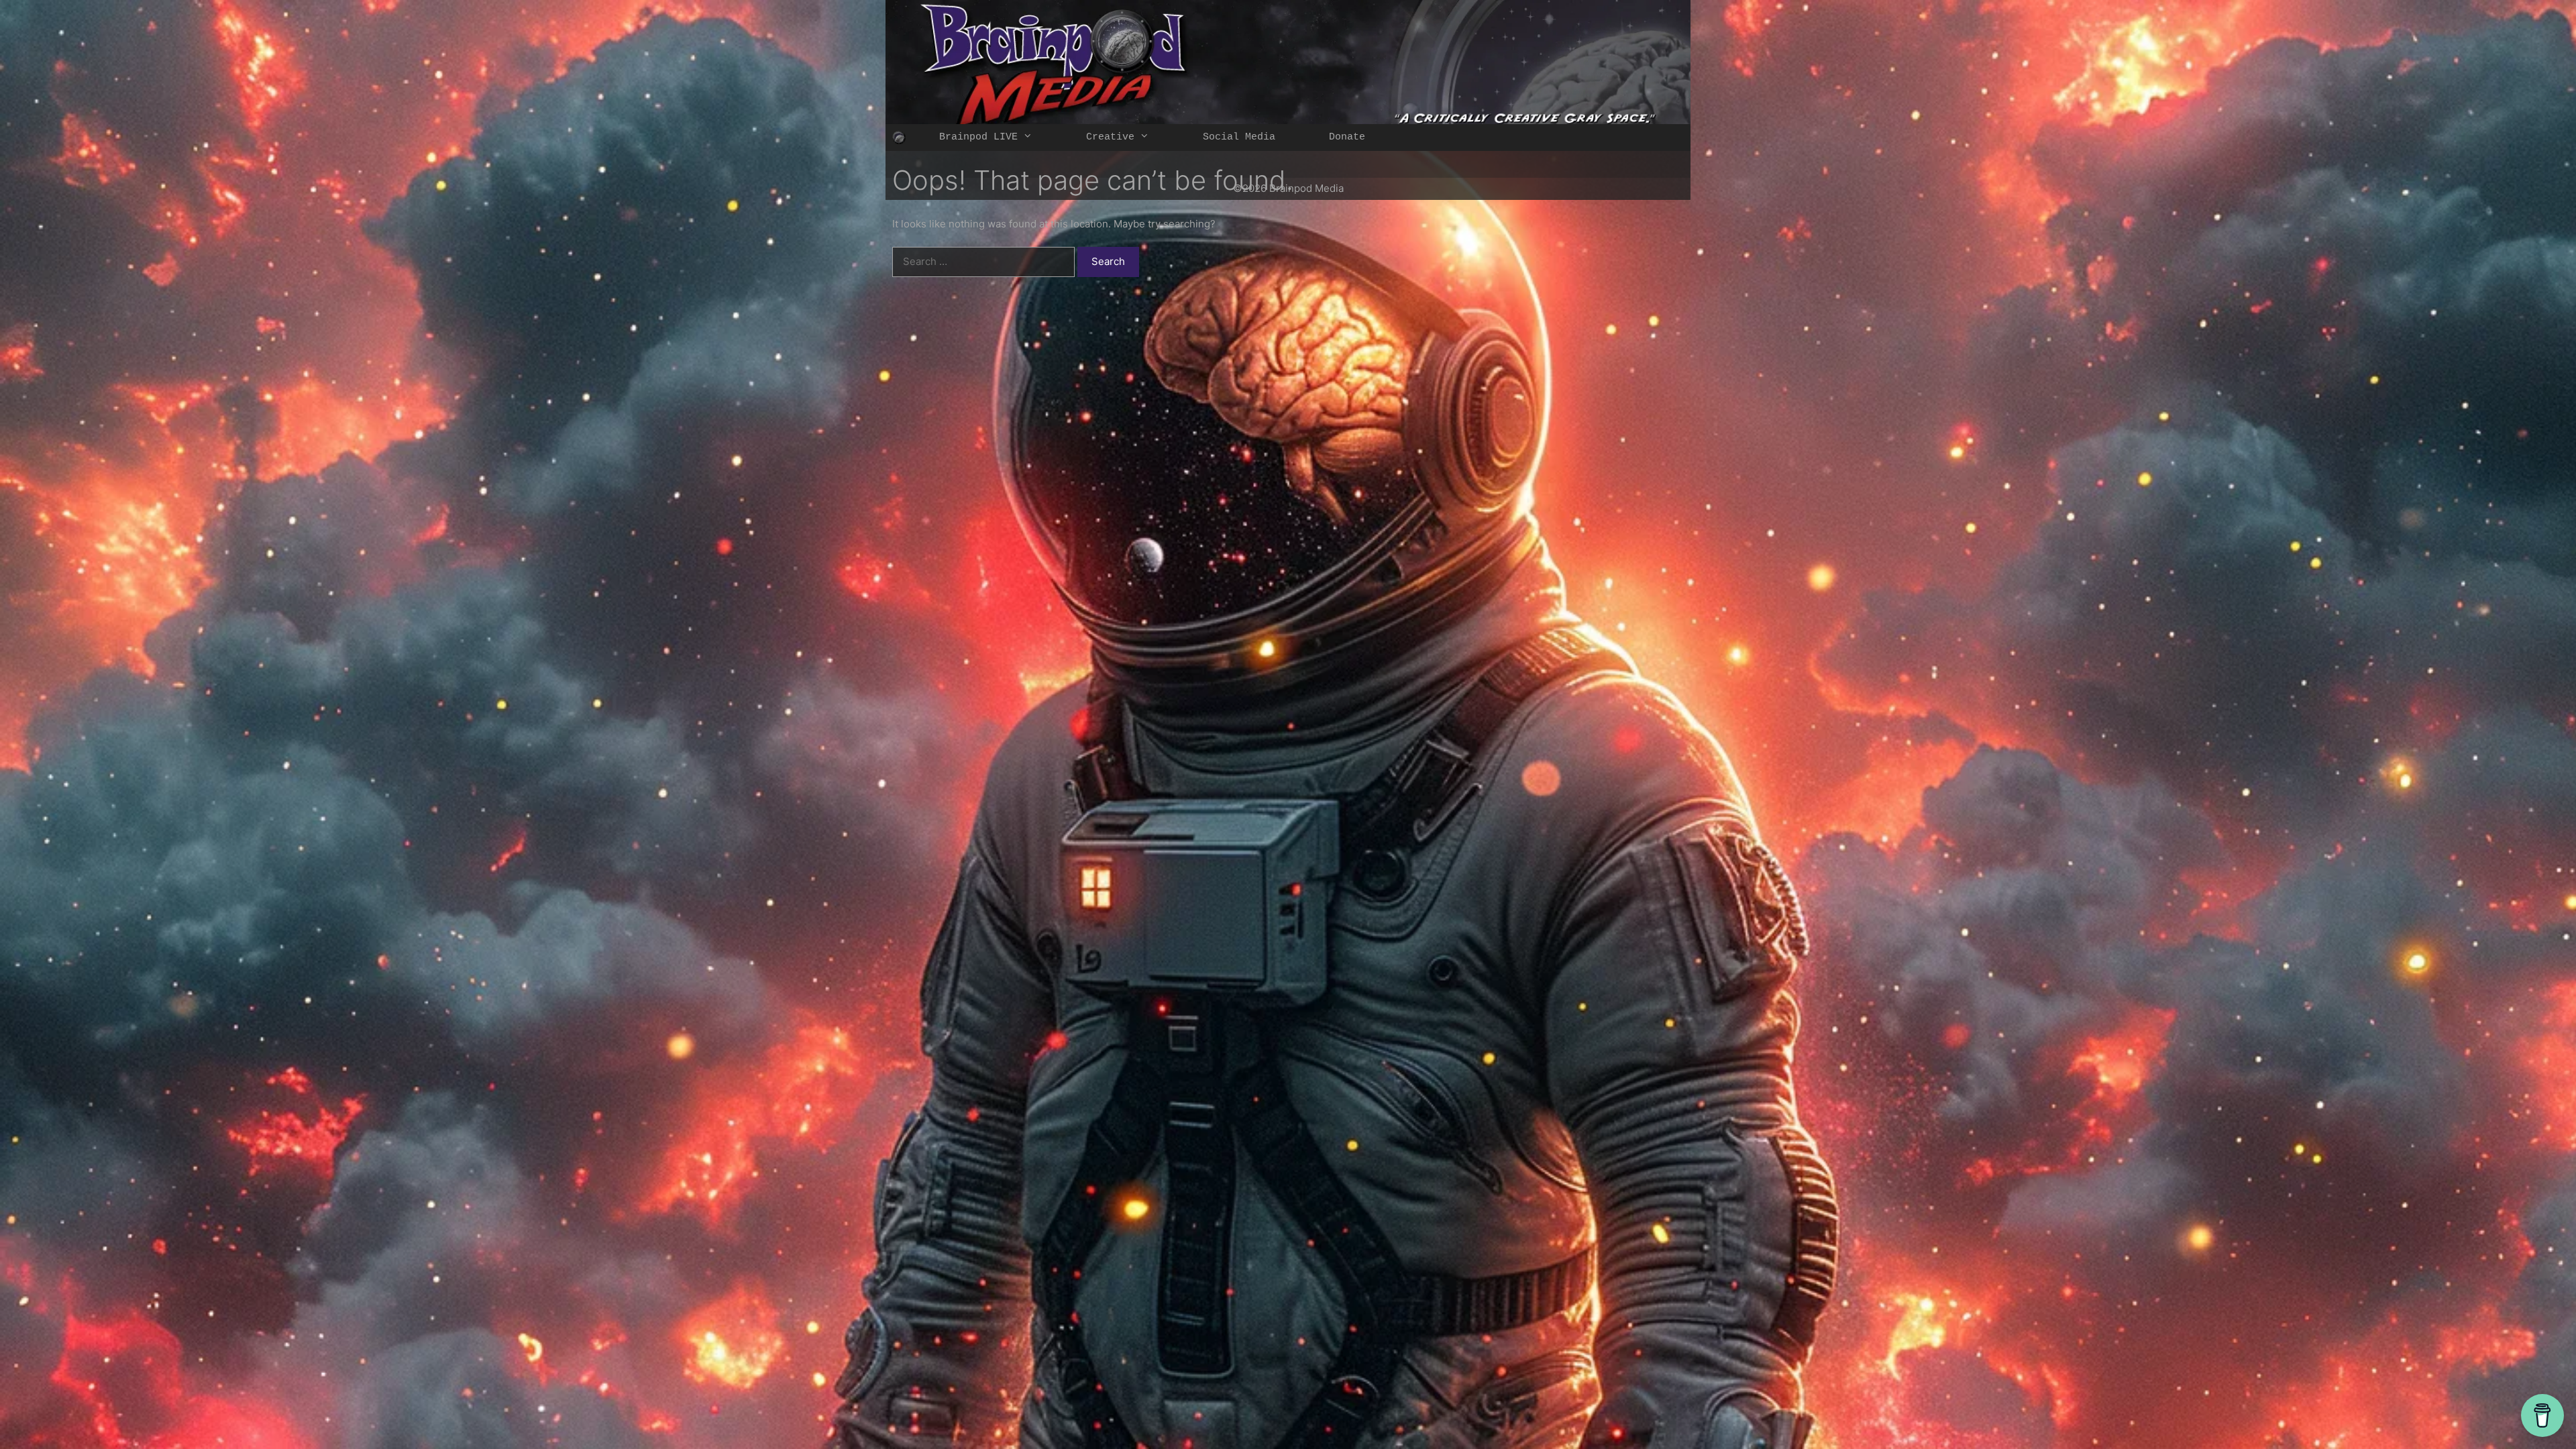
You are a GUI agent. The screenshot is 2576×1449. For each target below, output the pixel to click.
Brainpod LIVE (978, 137)
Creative (1110, 137)
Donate (1347, 137)
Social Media (1239, 137)
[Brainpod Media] (899, 138)
